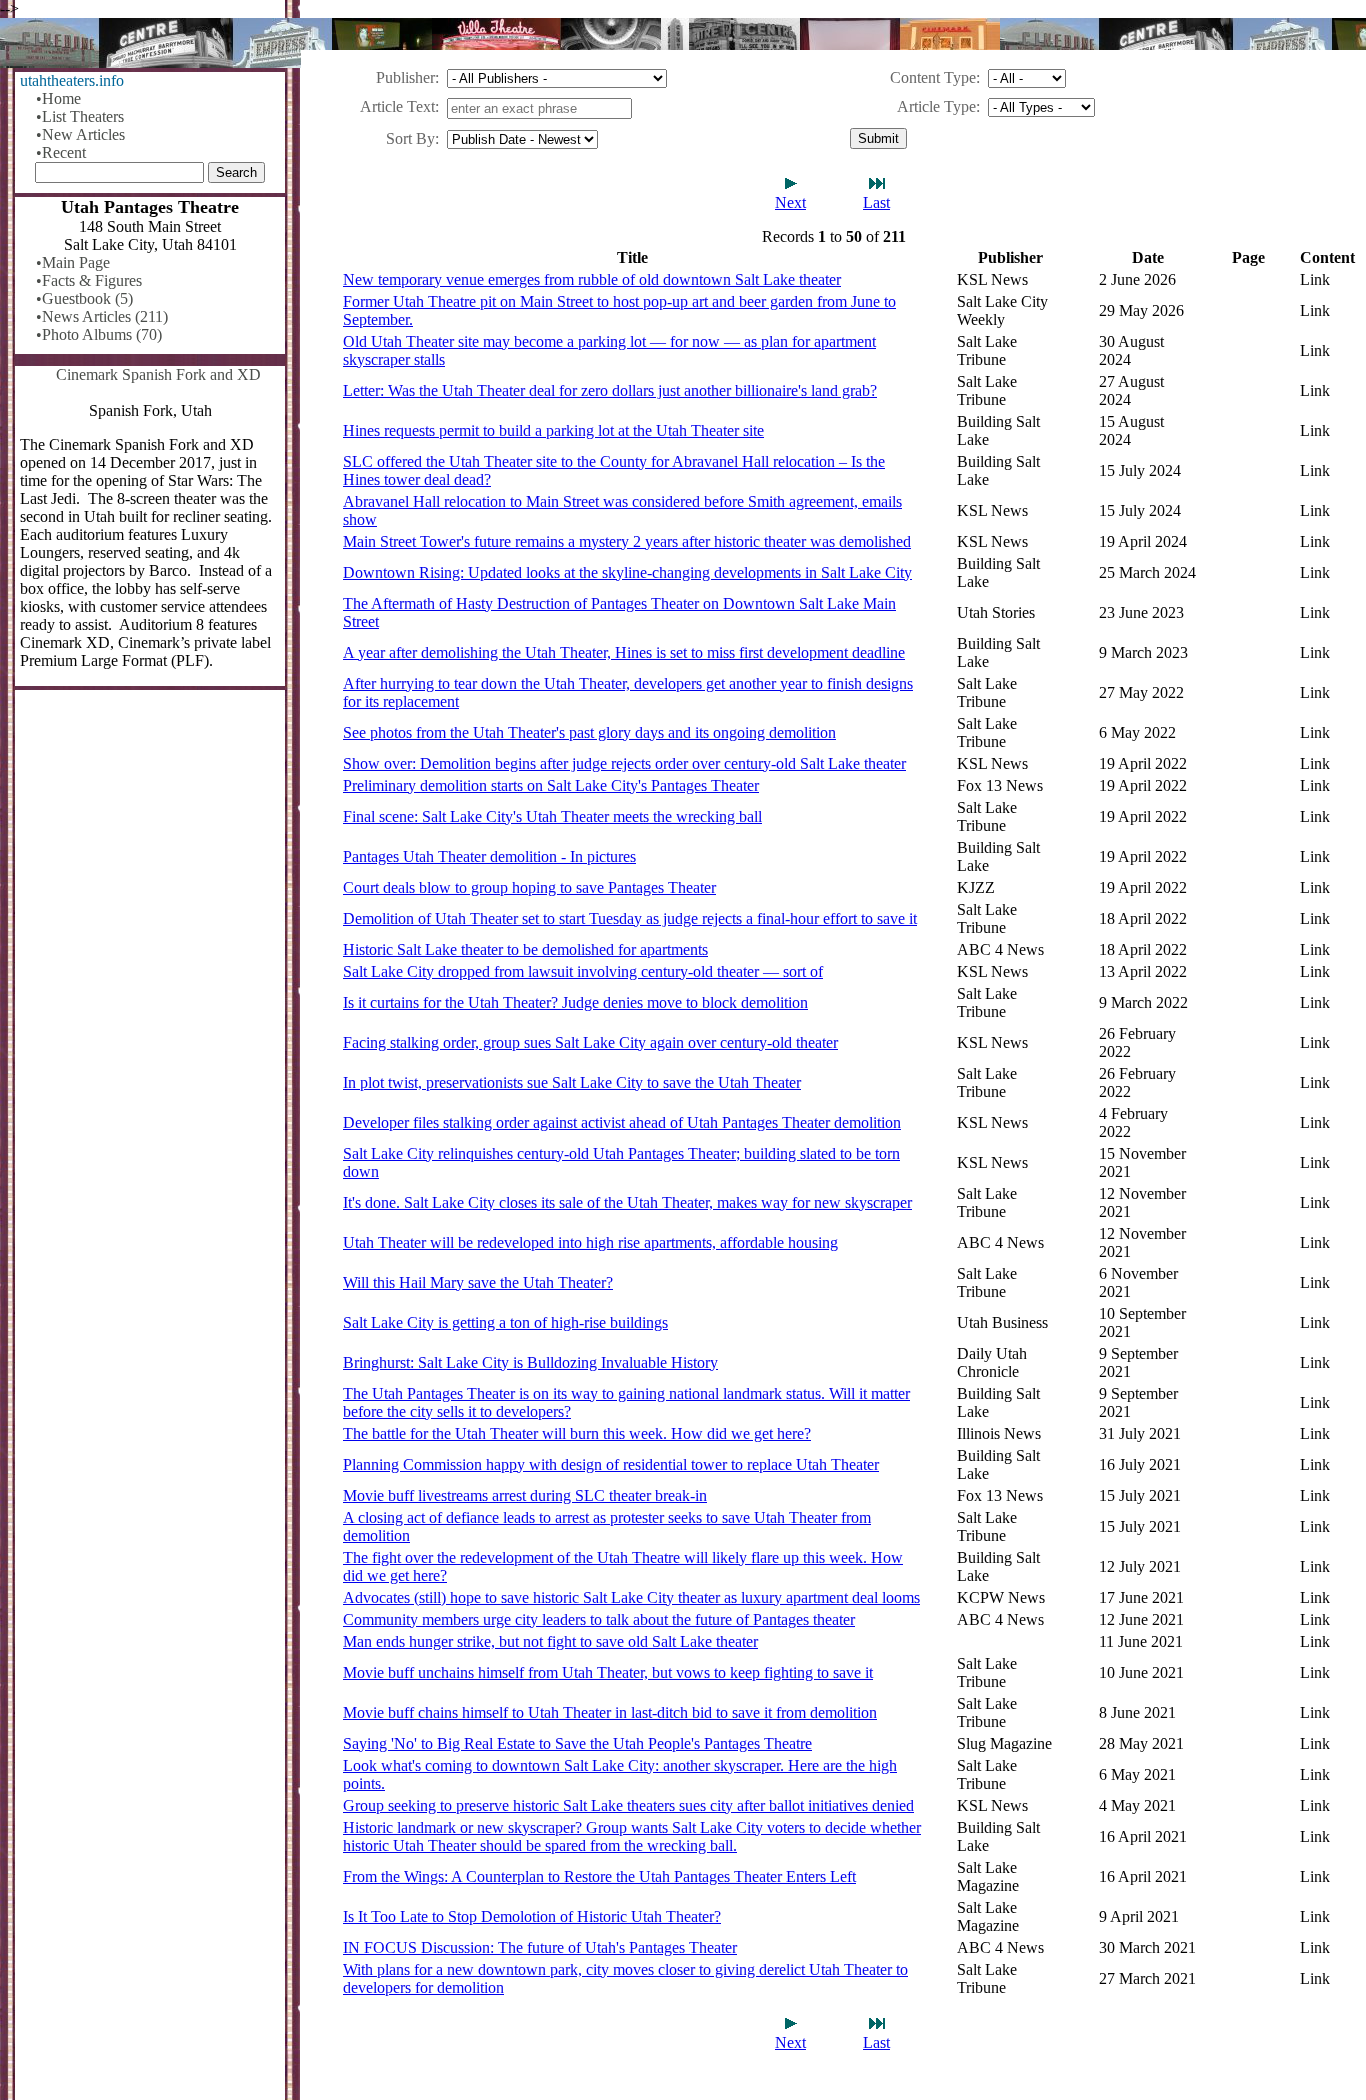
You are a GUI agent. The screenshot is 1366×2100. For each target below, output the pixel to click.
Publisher (405, 77)
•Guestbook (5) (84, 298)
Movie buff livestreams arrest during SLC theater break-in (525, 1495)
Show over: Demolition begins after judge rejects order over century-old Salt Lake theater (624, 763)
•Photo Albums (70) (99, 334)
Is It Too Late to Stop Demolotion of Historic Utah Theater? (532, 1916)
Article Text (397, 106)
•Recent (61, 152)
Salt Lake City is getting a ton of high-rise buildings (505, 1322)
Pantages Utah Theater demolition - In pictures (489, 856)
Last (876, 202)
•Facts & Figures (89, 280)
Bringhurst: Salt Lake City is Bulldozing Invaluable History (530, 1362)
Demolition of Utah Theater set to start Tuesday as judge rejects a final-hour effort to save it (630, 918)
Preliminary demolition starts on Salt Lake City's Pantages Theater (551, 785)
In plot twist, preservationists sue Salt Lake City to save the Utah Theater (572, 1082)
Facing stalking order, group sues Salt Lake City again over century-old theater (590, 1042)
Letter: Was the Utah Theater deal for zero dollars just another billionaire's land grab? (610, 390)
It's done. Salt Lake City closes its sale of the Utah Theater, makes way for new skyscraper (627, 1202)
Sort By (410, 138)
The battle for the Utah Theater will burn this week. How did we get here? (577, 1433)
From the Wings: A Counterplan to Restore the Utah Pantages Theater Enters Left (599, 1876)
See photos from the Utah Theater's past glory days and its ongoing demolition (589, 732)
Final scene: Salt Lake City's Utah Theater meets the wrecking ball (552, 816)
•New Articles (80, 134)
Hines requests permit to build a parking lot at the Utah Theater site (553, 430)
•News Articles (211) (102, 316)
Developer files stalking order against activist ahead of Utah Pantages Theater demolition (622, 1122)
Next (790, 202)
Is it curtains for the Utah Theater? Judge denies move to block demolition (575, 1002)
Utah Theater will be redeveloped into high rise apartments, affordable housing (590, 1242)
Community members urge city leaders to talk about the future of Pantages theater (599, 1619)
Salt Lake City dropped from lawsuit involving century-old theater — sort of (583, 971)
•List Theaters (80, 116)
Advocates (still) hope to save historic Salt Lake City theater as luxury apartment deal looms (631, 1597)
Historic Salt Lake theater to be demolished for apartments (525, 949)
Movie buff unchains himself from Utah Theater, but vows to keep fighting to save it (608, 1672)
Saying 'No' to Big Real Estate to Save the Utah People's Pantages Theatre (577, 1743)
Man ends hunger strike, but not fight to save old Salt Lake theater (550, 1641)
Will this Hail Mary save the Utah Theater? (478, 1282)
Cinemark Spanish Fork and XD (158, 374)
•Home (58, 98)
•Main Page (73, 262)
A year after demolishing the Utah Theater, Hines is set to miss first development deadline (624, 652)
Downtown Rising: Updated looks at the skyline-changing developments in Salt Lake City (627, 572)
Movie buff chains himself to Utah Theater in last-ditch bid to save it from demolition (610, 1712)
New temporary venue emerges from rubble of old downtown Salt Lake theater (592, 279)
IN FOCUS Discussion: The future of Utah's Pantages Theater (540, 1947)
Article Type (936, 106)
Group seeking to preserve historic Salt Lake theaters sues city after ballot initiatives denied (628, 1805)
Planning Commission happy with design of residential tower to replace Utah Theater (611, 1464)
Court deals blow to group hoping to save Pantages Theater (529, 887)
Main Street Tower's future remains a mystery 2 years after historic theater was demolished (627, 541)
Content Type (933, 77)
